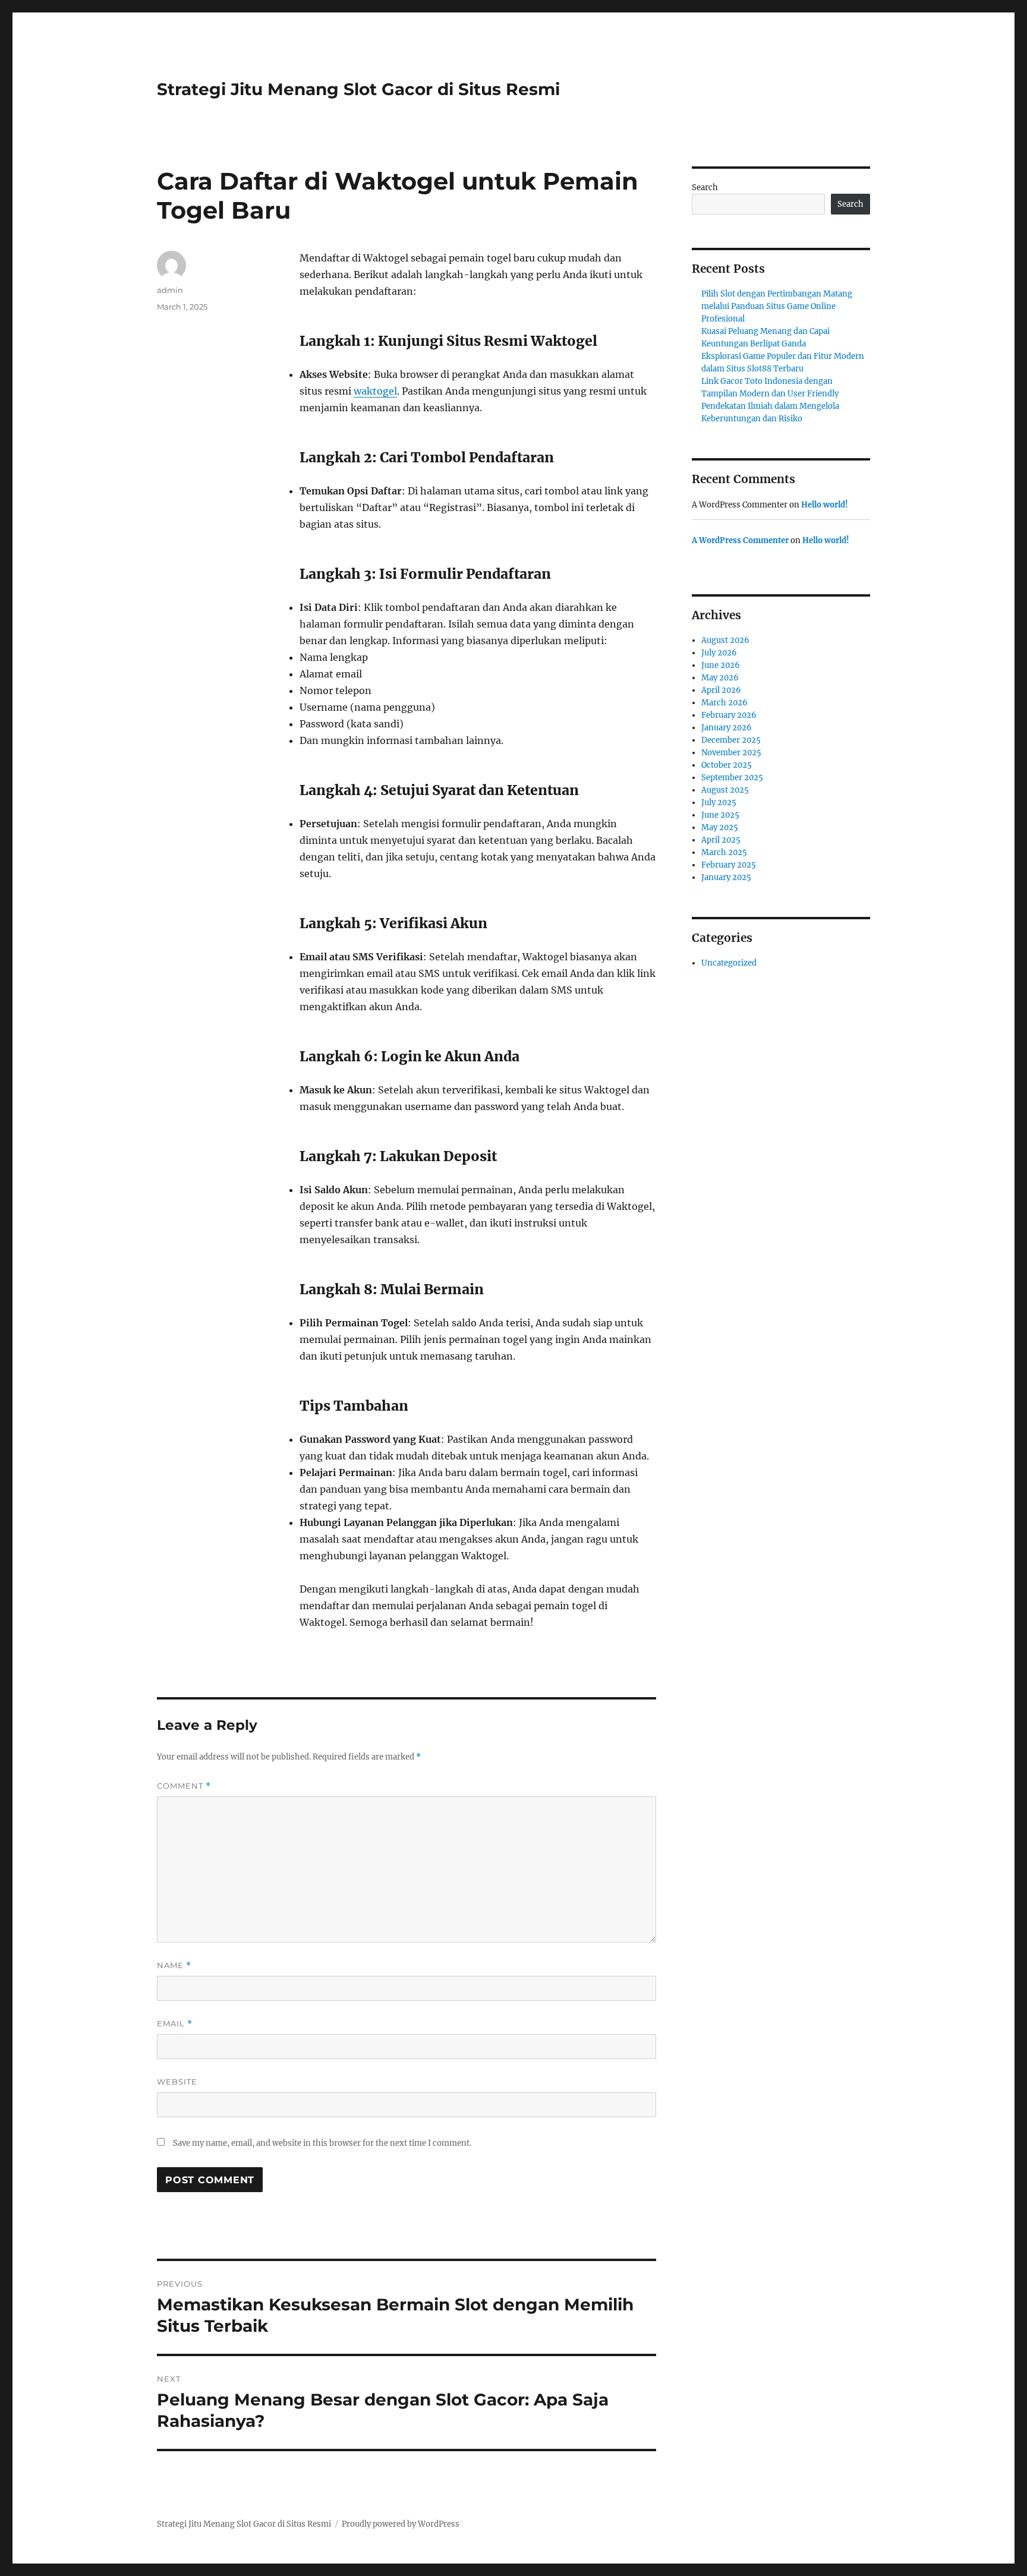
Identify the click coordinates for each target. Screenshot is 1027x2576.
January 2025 (726, 877)
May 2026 (720, 678)
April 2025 (721, 840)
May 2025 (720, 827)
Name (174, 1965)
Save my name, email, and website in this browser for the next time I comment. (322, 2143)
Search (705, 187)
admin (170, 290)
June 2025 (720, 815)
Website (177, 2082)
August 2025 (725, 790)
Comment (184, 1786)
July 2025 (719, 803)
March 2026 (724, 703)
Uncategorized (729, 963)
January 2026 (727, 728)
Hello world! (825, 505)
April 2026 (721, 690)
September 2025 (732, 778)
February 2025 (729, 865)
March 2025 (724, 852)
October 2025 (727, 765)
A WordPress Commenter (740, 540)
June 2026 (721, 665)
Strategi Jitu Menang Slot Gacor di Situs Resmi (358, 89)
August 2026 (725, 640)
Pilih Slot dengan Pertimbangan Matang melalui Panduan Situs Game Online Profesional (777, 306)
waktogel (375, 391)
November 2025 (731, 753)
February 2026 (729, 715)
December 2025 (731, 740)
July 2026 (719, 653)
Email (175, 2024)
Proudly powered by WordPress (401, 2524)
